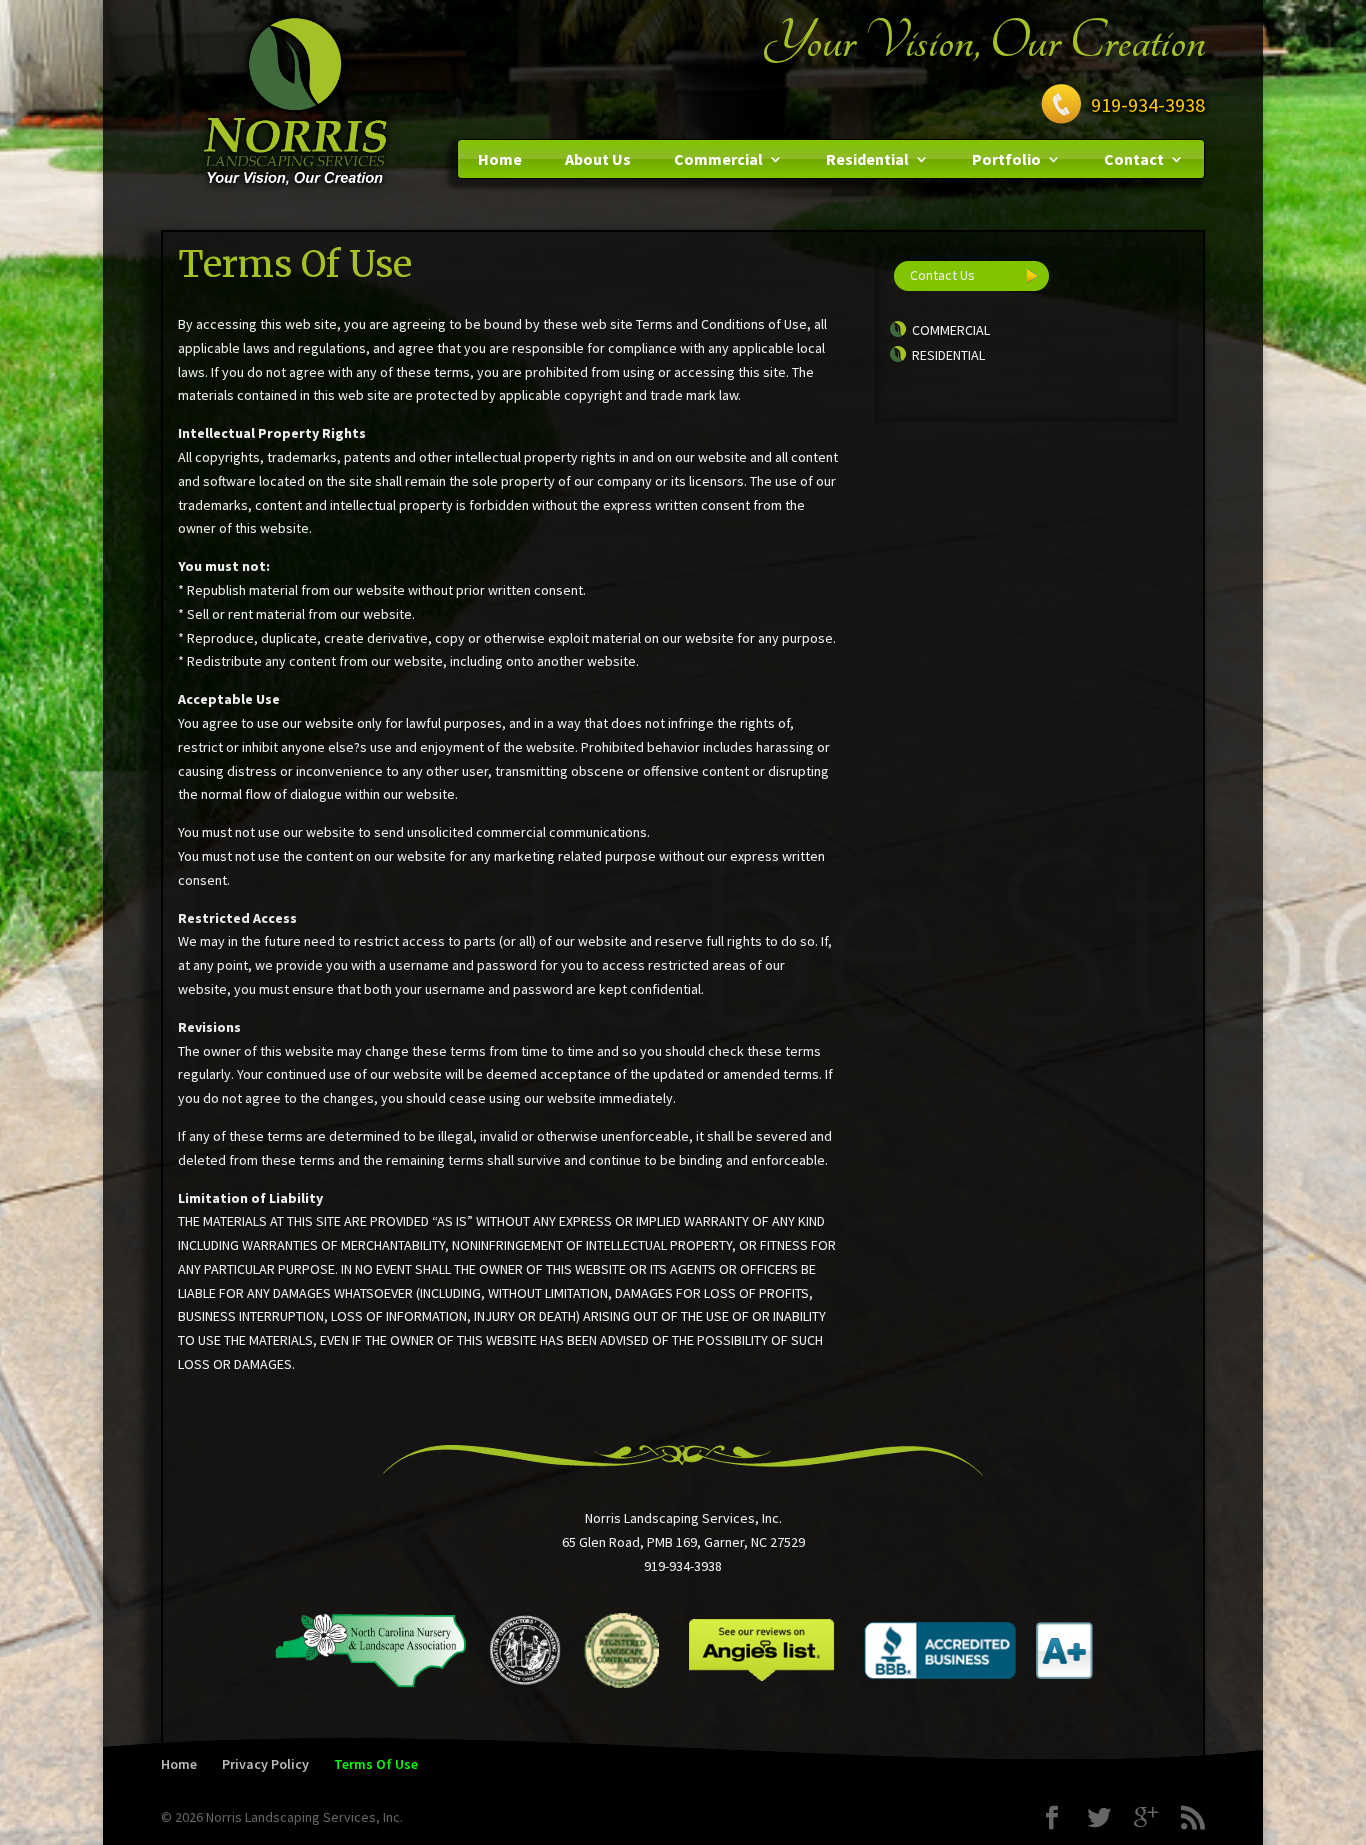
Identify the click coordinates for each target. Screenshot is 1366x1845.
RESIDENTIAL (948, 355)
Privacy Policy (265, 1764)
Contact (1134, 159)
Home (500, 159)
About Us (598, 159)
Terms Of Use (376, 1764)
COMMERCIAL (951, 330)
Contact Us (942, 275)
